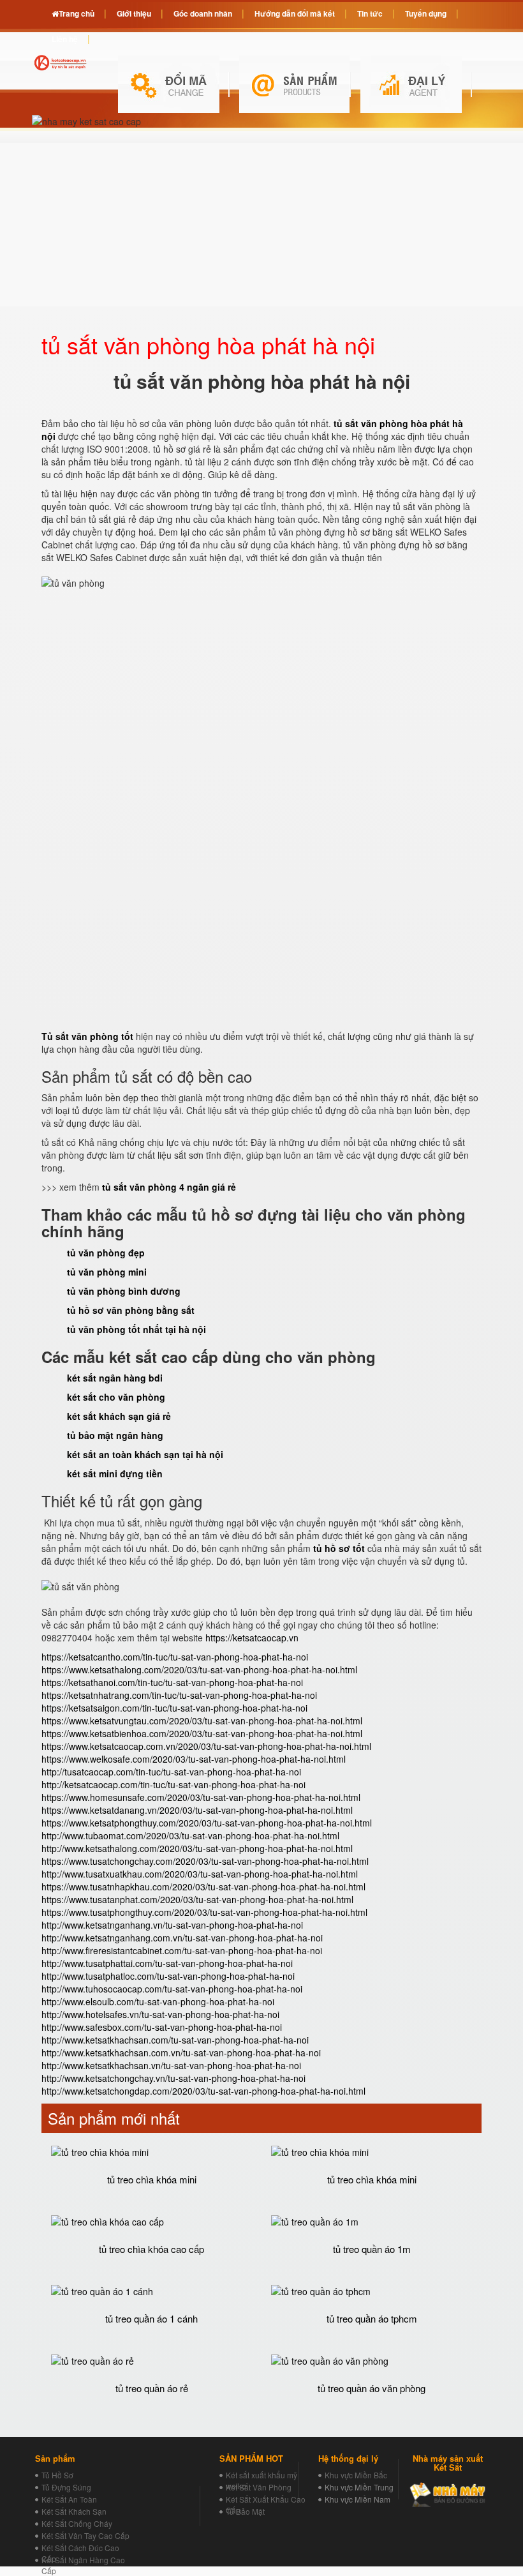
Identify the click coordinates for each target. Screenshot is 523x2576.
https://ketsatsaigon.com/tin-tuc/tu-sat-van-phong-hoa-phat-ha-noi (174, 1708)
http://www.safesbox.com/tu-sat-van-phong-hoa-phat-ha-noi (162, 2027)
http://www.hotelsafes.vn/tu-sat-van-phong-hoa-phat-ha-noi (160, 2014)
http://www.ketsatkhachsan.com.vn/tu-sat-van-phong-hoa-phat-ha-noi (181, 2053)
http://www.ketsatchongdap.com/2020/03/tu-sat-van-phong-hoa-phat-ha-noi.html (203, 2091)
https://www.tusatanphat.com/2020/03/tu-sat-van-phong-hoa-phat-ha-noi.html (197, 1899)
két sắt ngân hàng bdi (115, 1378)
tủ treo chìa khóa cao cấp (151, 2249)
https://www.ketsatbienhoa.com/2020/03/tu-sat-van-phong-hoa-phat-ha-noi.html (202, 1733)
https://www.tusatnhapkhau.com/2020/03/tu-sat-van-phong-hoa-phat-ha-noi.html (203, 1887)
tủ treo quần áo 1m (372, 2249)
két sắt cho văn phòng (116, 1397)
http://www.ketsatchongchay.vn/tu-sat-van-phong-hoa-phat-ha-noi (173, 2078)
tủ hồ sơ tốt (339, 1548)
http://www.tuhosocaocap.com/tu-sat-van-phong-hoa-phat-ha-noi (172, 1989)
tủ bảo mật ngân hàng (115, 1435)
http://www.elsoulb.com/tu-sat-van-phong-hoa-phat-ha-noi (158, 2001)
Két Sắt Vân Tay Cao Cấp (85, 2535)
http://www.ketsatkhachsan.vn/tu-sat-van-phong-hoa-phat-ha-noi (171, 2065)
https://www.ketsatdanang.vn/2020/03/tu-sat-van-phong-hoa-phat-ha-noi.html (197, 1810)
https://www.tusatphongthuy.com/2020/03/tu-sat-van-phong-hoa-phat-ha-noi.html (204, 1912)
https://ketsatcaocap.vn (252, 1638)
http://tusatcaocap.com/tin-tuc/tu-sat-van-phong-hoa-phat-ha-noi (171, 1772)
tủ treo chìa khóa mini (152, 2179)
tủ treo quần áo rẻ (152, 2388)
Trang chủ (77, 13)
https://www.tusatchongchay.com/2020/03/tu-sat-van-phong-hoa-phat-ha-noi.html (205, 1861)
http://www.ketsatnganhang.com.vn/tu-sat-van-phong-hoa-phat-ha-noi (182, 1938)
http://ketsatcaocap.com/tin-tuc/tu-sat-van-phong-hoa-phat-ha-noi (173, 1784)
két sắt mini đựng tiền (115, 1473)
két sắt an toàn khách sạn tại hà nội (145, 1454)
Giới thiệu (134, 13)
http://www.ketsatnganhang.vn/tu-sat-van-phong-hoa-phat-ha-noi (172, 1925)
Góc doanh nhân (203, 13)
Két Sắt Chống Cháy (77, 2523)
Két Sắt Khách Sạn (74, 2511)
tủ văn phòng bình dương (124, 1291)
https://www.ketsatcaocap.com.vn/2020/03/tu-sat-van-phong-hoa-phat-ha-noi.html (206, 1746)
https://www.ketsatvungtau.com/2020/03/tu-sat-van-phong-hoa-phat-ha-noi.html (202, 1721)
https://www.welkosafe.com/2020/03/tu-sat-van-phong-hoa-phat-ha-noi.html (194, 1759)
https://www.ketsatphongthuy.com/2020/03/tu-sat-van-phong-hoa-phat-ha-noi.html (207, 1823)
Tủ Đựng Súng (66, 2487)
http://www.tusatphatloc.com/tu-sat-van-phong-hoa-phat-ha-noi (168, 1976)
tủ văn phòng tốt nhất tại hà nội (136, 1329)
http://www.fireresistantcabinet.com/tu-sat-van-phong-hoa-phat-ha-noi (182, 1950)
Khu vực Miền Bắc (356, 2475)
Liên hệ (65, 39)
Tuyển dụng (426, 13)
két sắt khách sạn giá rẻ (119, 1416)
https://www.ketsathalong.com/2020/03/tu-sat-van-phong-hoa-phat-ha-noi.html (199, 1669)
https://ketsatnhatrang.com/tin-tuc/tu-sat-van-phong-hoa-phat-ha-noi (179, 1695)
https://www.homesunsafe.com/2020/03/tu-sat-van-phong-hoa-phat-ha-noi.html (201, 1797)
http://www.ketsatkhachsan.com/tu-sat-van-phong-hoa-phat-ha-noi (175, 2040)
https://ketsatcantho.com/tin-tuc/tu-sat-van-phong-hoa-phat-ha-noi (175, 1657)
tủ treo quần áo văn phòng (372, 2388)
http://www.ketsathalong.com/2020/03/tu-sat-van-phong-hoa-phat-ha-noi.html (197, 1848)
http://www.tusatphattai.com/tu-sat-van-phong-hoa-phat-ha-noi (167, 1963)
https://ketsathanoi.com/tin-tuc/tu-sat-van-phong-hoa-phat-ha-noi (172, 1682)
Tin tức (370, 13)
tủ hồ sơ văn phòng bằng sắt (131, 1310)
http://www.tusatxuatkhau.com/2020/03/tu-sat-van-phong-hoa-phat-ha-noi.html (200, 1874)
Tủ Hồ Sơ (57, 2475)
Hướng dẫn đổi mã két (295, 13)
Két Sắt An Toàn (69, 2499)
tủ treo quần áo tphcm (372, 2318)
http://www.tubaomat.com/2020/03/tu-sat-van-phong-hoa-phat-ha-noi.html (190, 1835)
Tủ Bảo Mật (245, 2511)
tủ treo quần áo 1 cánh (151, 2318)
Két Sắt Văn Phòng (259, 2487)
